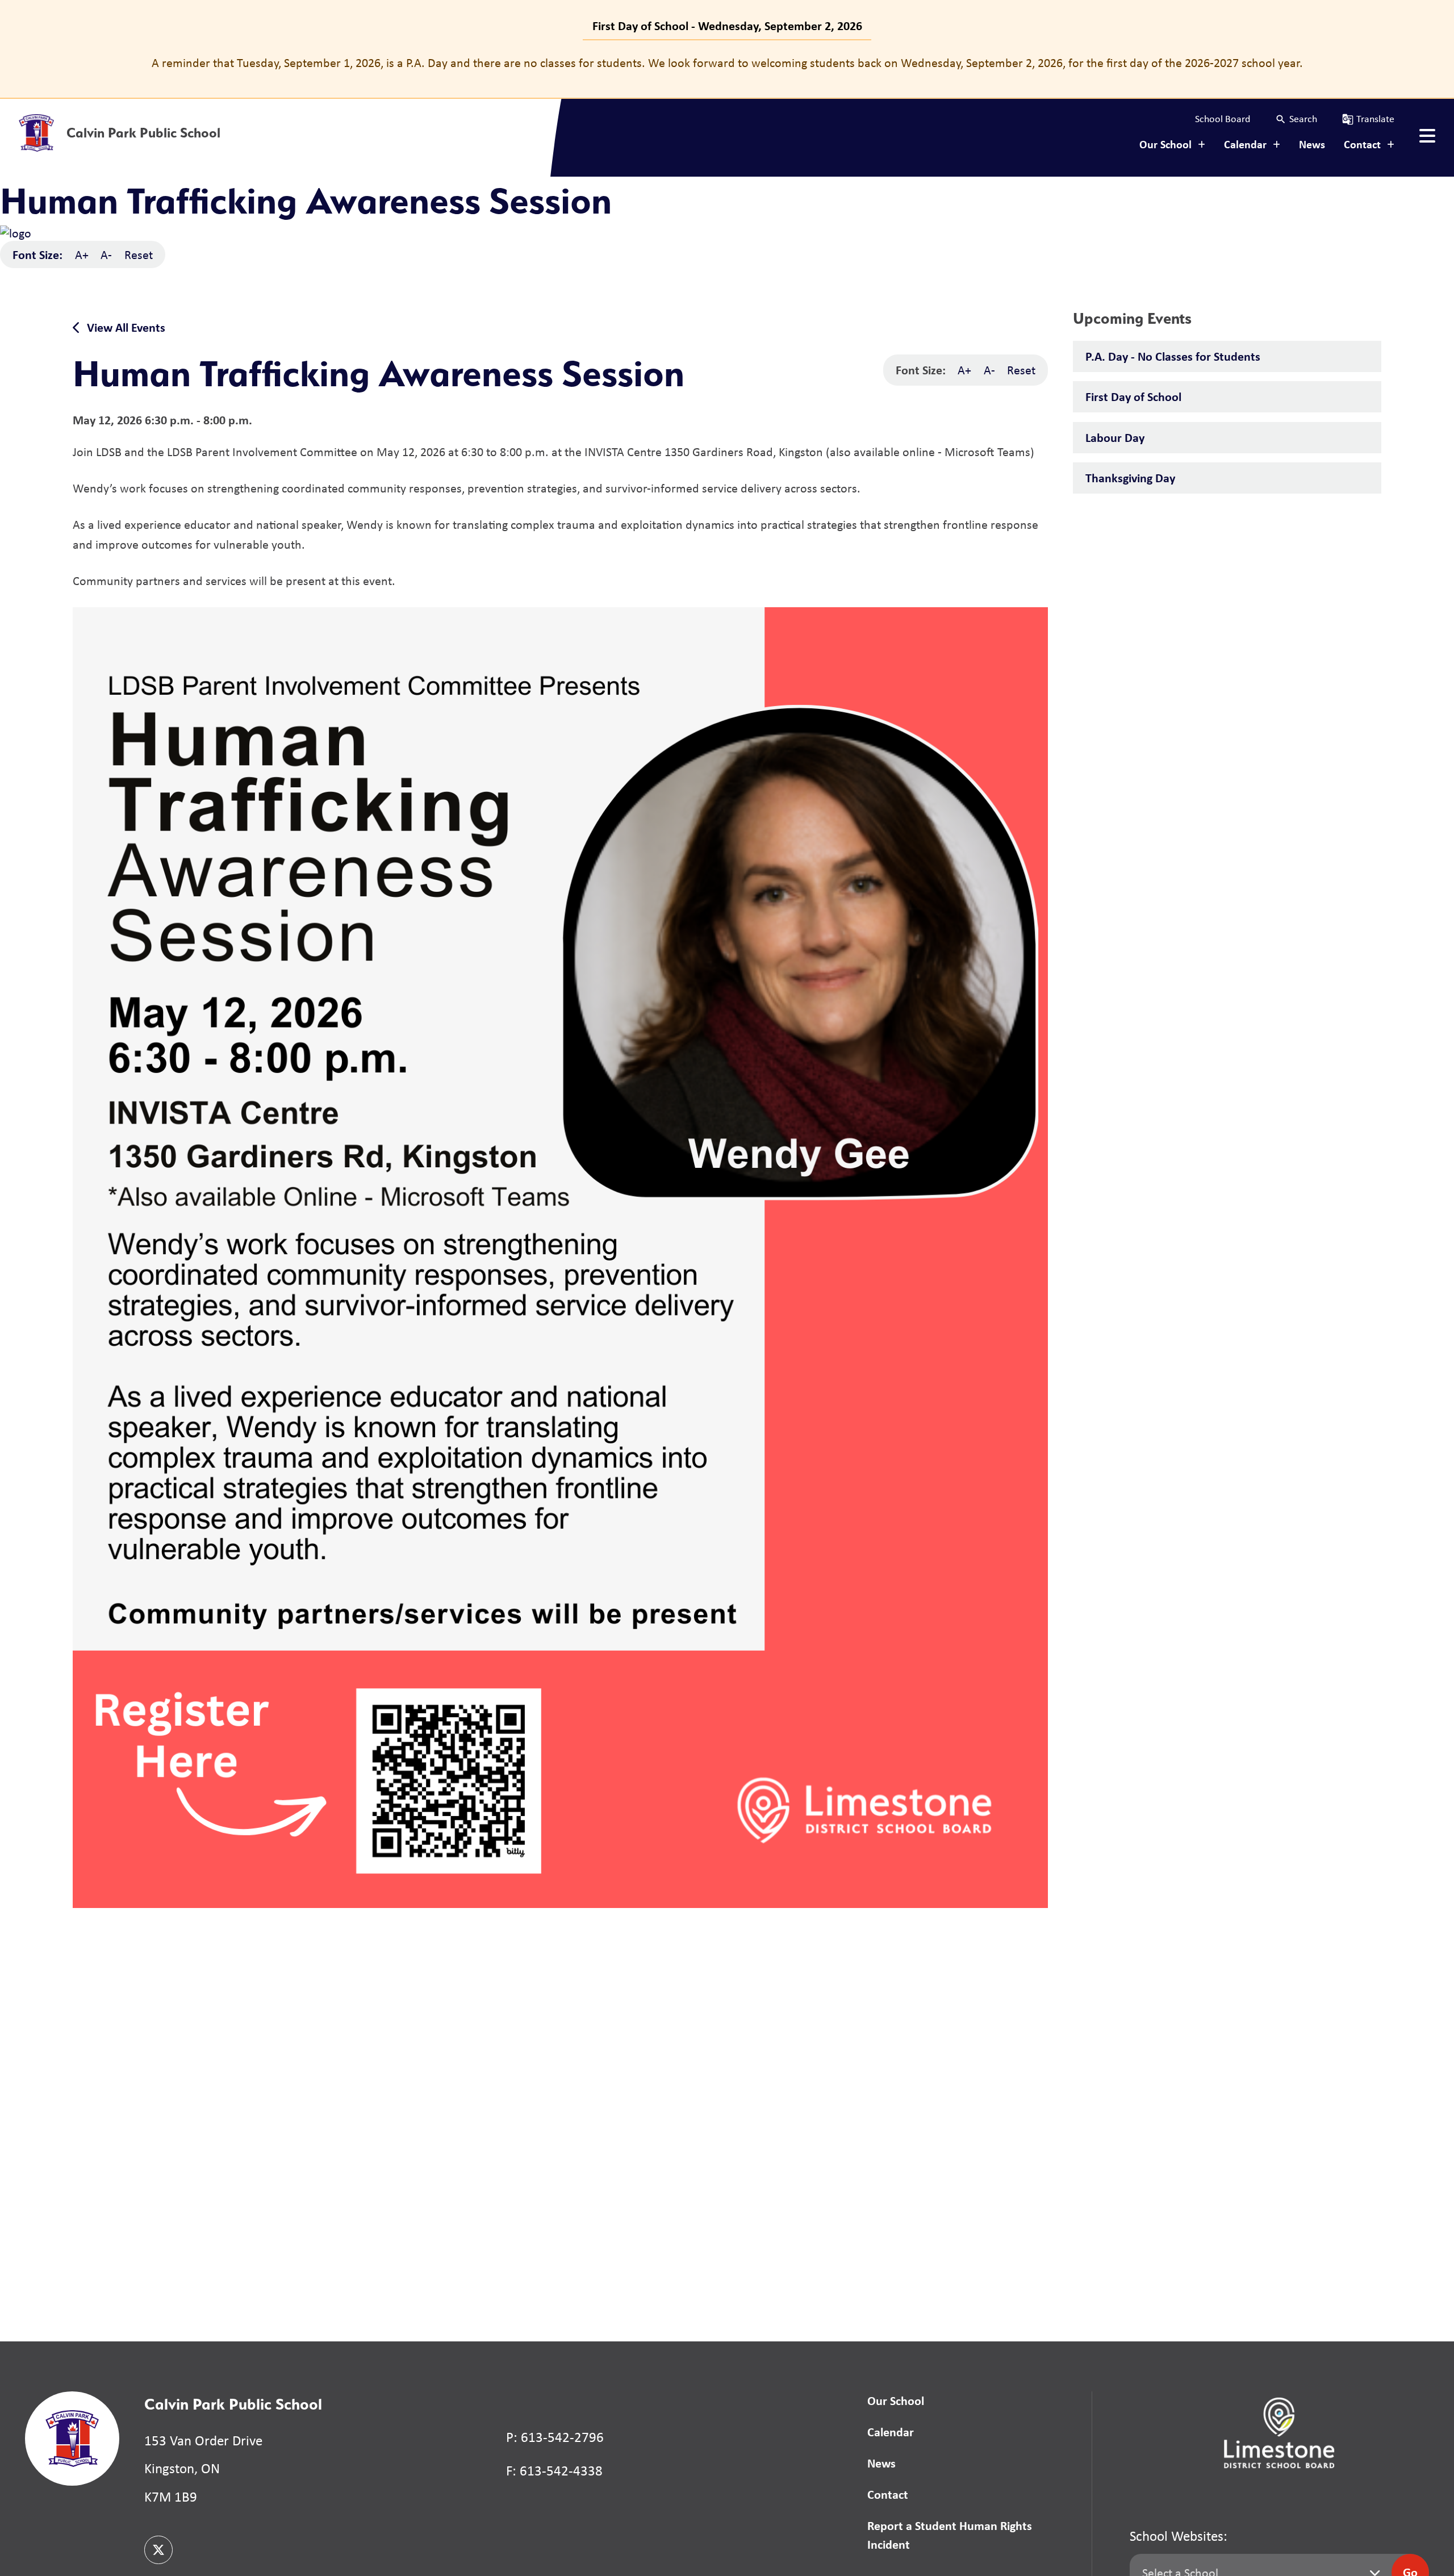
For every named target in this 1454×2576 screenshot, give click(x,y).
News (1312, 144)
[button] (1296, 119)
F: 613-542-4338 (554, 2471)
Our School (896, 2400)
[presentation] (1427, 136)
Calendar (891, 2432)
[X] (158, 2550)
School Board (1223, 119)
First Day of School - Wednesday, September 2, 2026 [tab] (727, 26)
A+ (82, 254)
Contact (888, 2494)
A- (106, 254)
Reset (139, 254)
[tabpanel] (727, 63)
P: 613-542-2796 (555, 2437)
